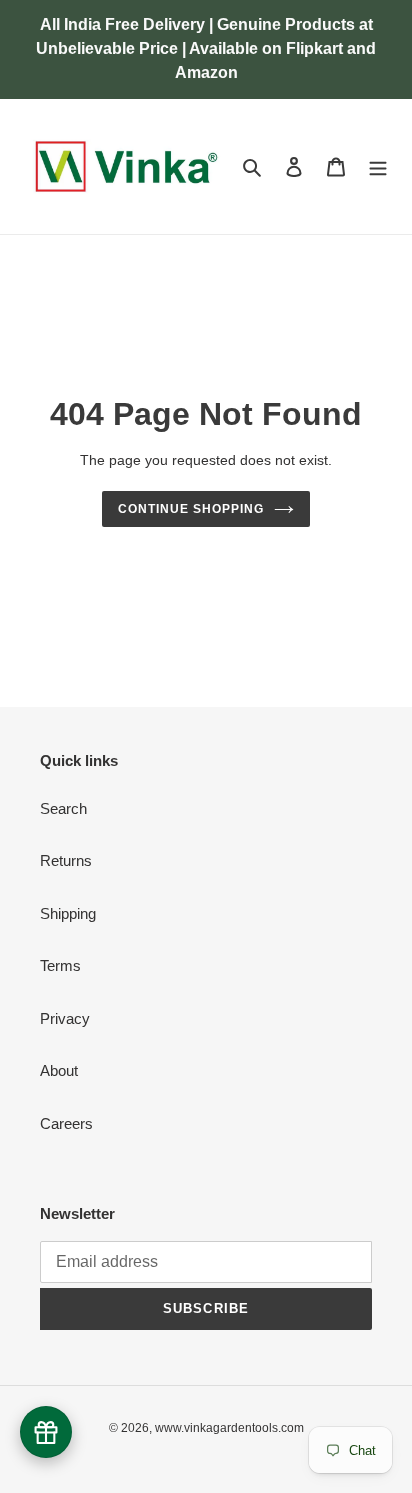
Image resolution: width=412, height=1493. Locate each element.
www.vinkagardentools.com (229, 1428)
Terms (60, 965)
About (59, 1070)
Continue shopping (191, 509)
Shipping (68, 913)
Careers (66, 1123)
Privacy (65, 1018)
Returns (66, 860)
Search (63, 808)
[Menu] (378, 166)
